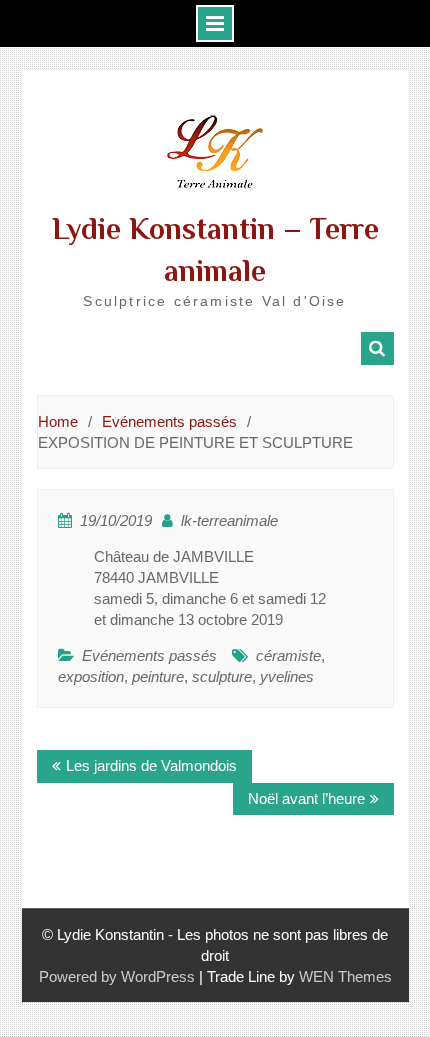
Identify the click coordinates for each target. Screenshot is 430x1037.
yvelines (287, 676)
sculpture (222, 676)
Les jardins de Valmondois (151, 765)
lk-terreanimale (229, 520)
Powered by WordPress (117, 976)
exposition (91, 676)
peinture (158, 676)
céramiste (288, 655)
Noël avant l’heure (306, 798)
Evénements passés (149, 655)
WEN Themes (345, 976)
